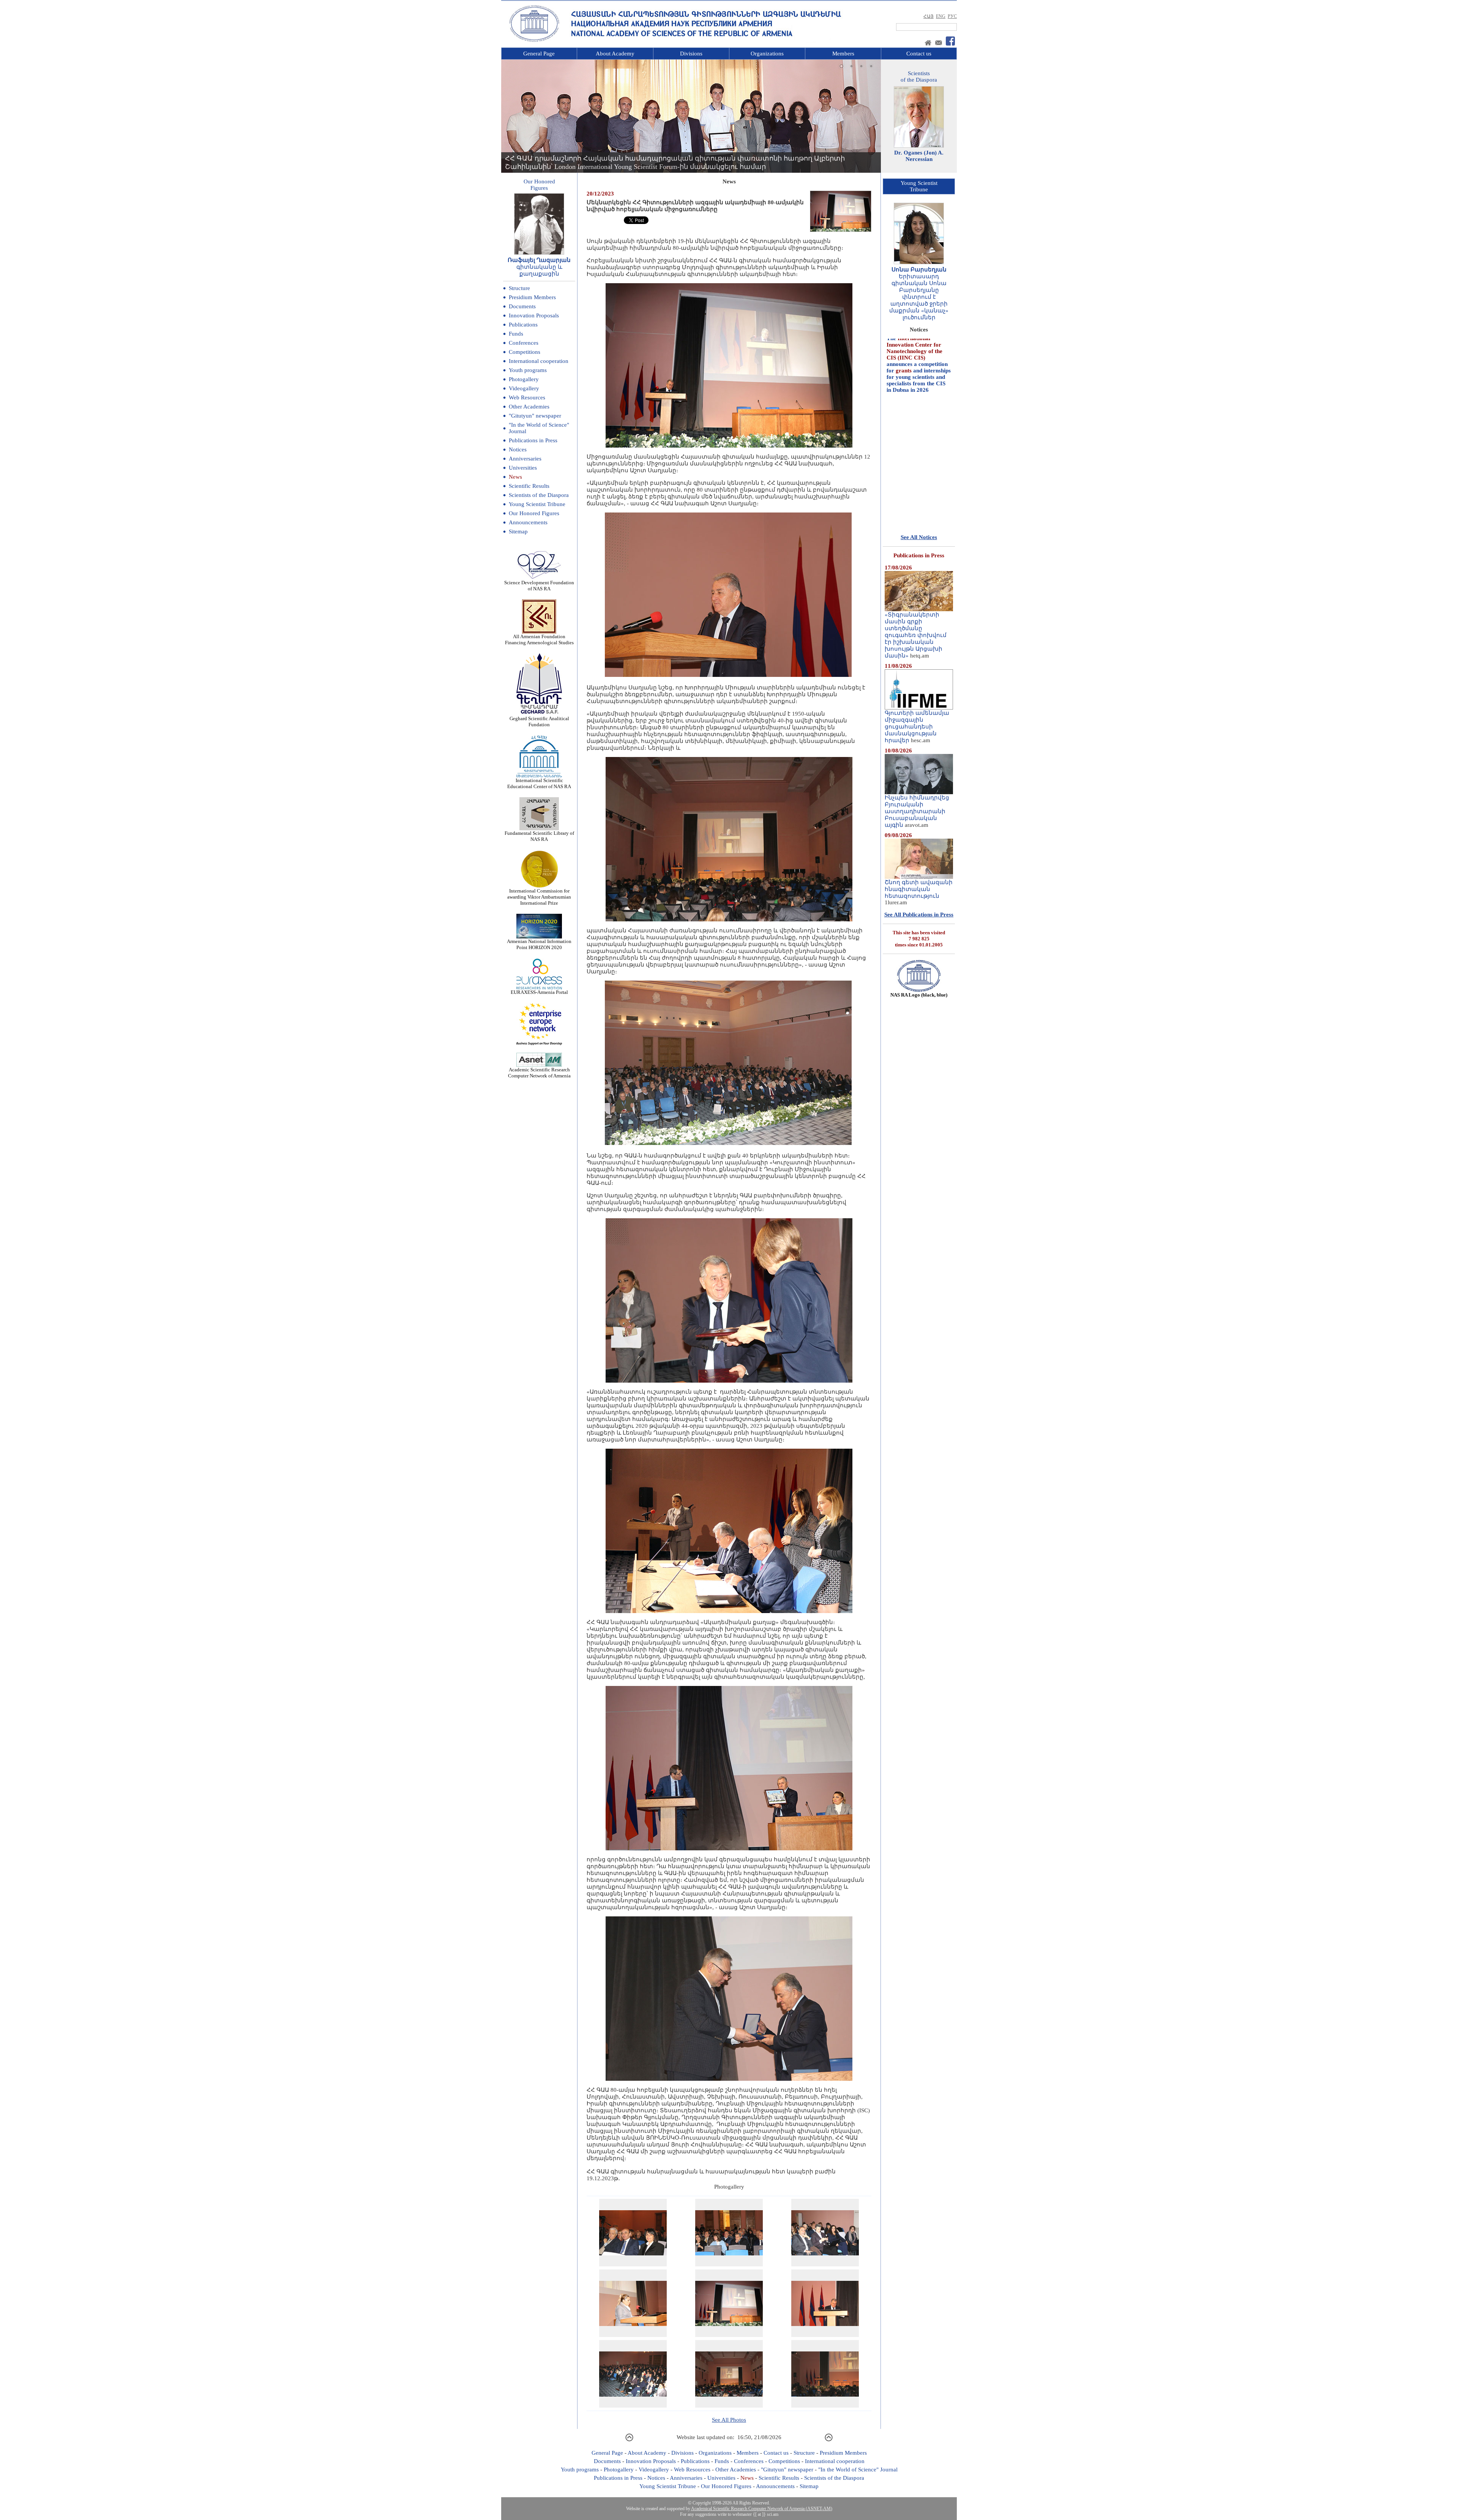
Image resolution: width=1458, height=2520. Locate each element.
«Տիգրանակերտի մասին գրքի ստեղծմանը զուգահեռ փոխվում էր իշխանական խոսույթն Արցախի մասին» (916, 635)
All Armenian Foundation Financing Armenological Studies (539, 639)
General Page (539, 54)
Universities (523, 468)
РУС (952, 16)
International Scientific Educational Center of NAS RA (539, 783)
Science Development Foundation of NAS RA (539, 586)
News (515, 477)
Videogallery (524, 388)
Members (843, 54)
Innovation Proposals (534, 315)
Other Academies (529, 407)
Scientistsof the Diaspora (919, 76)
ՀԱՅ (929, 16)
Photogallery (524, 379)
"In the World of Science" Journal (858, 2470)
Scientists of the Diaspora (539, 495)
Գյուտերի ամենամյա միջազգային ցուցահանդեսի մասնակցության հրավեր (917, 727)
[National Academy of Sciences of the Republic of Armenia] (534, 41)
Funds (516, 334)
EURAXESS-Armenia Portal (539, 992)
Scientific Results (529, 486)
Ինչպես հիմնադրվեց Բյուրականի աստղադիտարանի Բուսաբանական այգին (917, 811)
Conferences (524, 343)
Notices (518, 449)
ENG (941, 16)
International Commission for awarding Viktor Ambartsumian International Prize (539, 897)
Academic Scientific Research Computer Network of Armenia (539, 1073)
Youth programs (528, 370)
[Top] (629, 2440)
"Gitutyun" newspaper (535, 416)
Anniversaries (525, 459)
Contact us (919, 54)
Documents (522, 306)
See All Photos (729, 2420)
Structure (519, 288)
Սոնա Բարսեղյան (919, 270)
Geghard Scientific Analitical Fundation (539, 721)
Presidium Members (532, 297)
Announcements (528, 522)
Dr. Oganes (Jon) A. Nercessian (919, 156)
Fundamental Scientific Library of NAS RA (539, 836)
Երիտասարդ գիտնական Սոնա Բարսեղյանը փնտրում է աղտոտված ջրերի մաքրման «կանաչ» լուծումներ (919, 297)
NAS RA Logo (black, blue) (919, 995)
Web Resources (527, 397)
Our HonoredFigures (539, 185)
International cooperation (539, 361)
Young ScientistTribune (919, 186)
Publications (523, 325)
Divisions (691, 54)
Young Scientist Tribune (537, 504)
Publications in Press (533, 440)
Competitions (525, 352)
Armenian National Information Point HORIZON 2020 (539, 944)
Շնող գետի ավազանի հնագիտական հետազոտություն (919, 889)
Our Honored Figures (534, 513)
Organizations (767, 54)
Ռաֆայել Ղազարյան (539, 260)
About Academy (615, 54)
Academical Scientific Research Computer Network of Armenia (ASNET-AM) (762, 2509)
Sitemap (518, 531)
